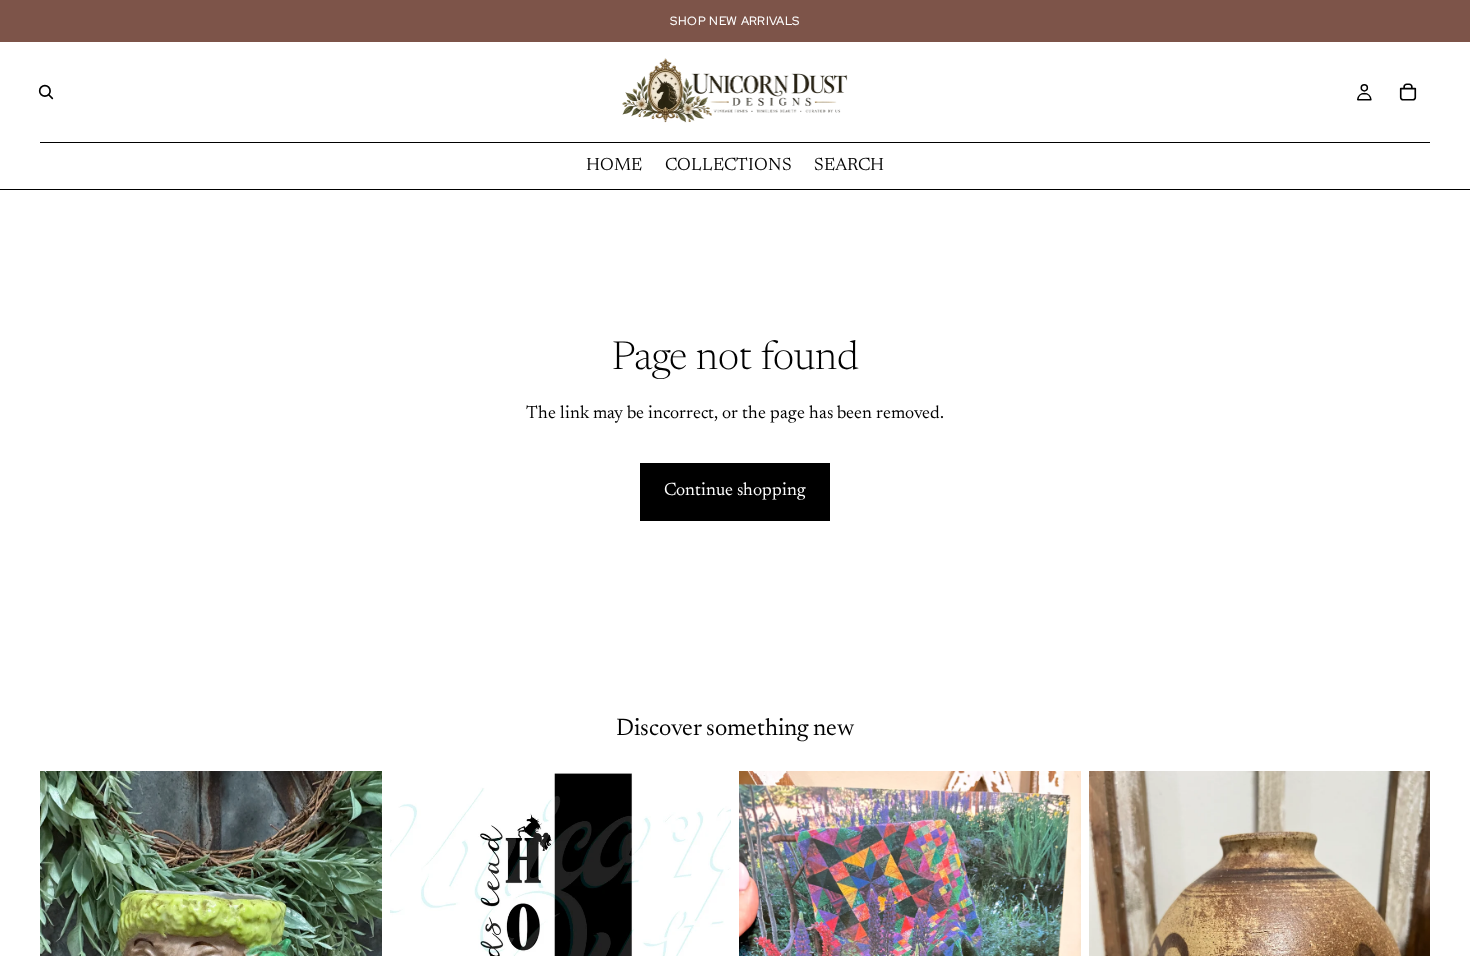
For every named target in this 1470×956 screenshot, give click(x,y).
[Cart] (1408, 92)
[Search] (46, 92)
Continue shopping (735, 491)
